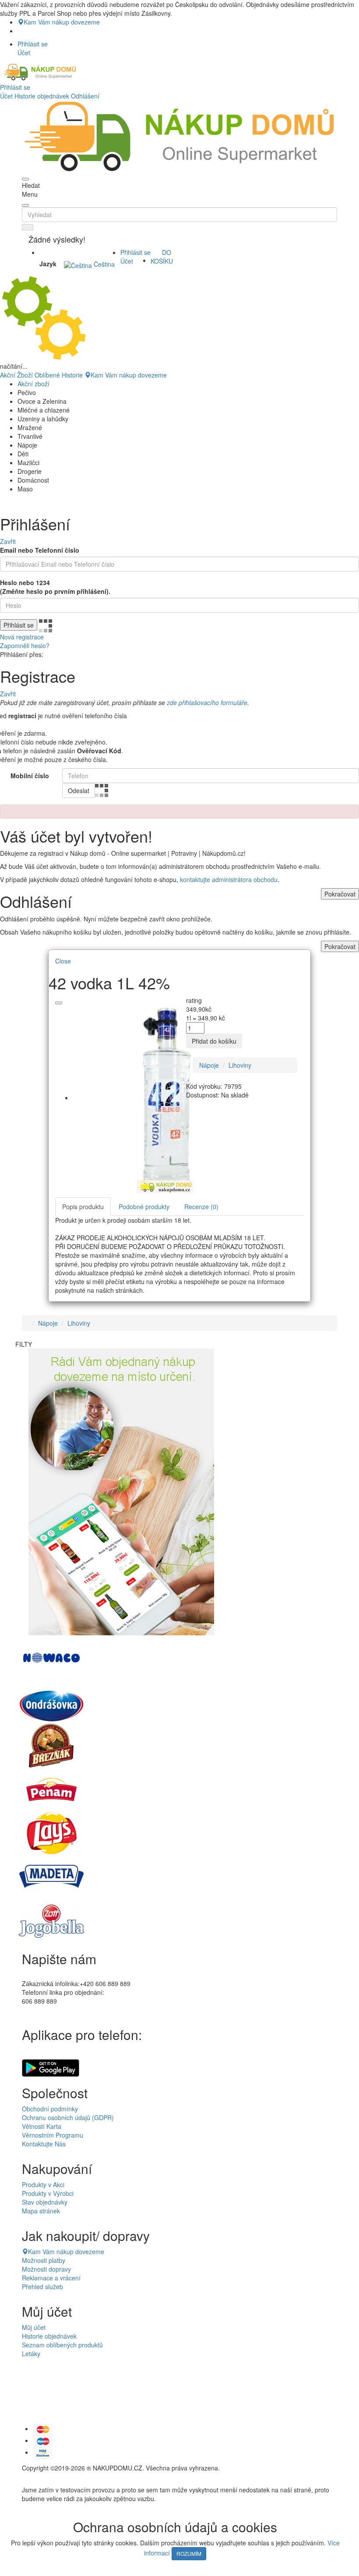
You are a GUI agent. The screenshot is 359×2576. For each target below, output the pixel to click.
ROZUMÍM (189, 2553)
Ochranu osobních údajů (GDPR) (68, 2117)
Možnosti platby (44, 2260)
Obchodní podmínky (50, 2109)
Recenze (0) (201, 1207)
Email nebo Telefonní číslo (40, 550)
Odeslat (79, 790)
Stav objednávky (45, 2202)
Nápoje (209, 1065)
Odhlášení (85, 96)
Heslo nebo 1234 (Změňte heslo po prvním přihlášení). (55, 587)
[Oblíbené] (59, 1003)
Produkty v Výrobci (48, 2193)
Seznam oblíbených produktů (62, 2345)
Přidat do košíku (214, 1041)
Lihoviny (240, 1065)
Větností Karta (42, 2126)
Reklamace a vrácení (51, 2278)
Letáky (31, 2354)
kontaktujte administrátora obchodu (229, 879)
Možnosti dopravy (46, 2269)
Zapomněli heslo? (25, 646)
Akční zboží (33, 384)
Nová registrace (22, 637)
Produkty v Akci (43, 2184)
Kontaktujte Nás (44, 2144)
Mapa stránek (41, 2211)
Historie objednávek (42, 96)
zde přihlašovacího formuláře (207, 702)
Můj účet (34, 2327)
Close (63, 961)
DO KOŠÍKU (162, 257)
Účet (6, 96)
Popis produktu (83, 1207)
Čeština (103, 264)
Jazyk (48, 264)
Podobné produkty (144, 1207)
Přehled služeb (42, 2287)
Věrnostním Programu (53, 2135)
